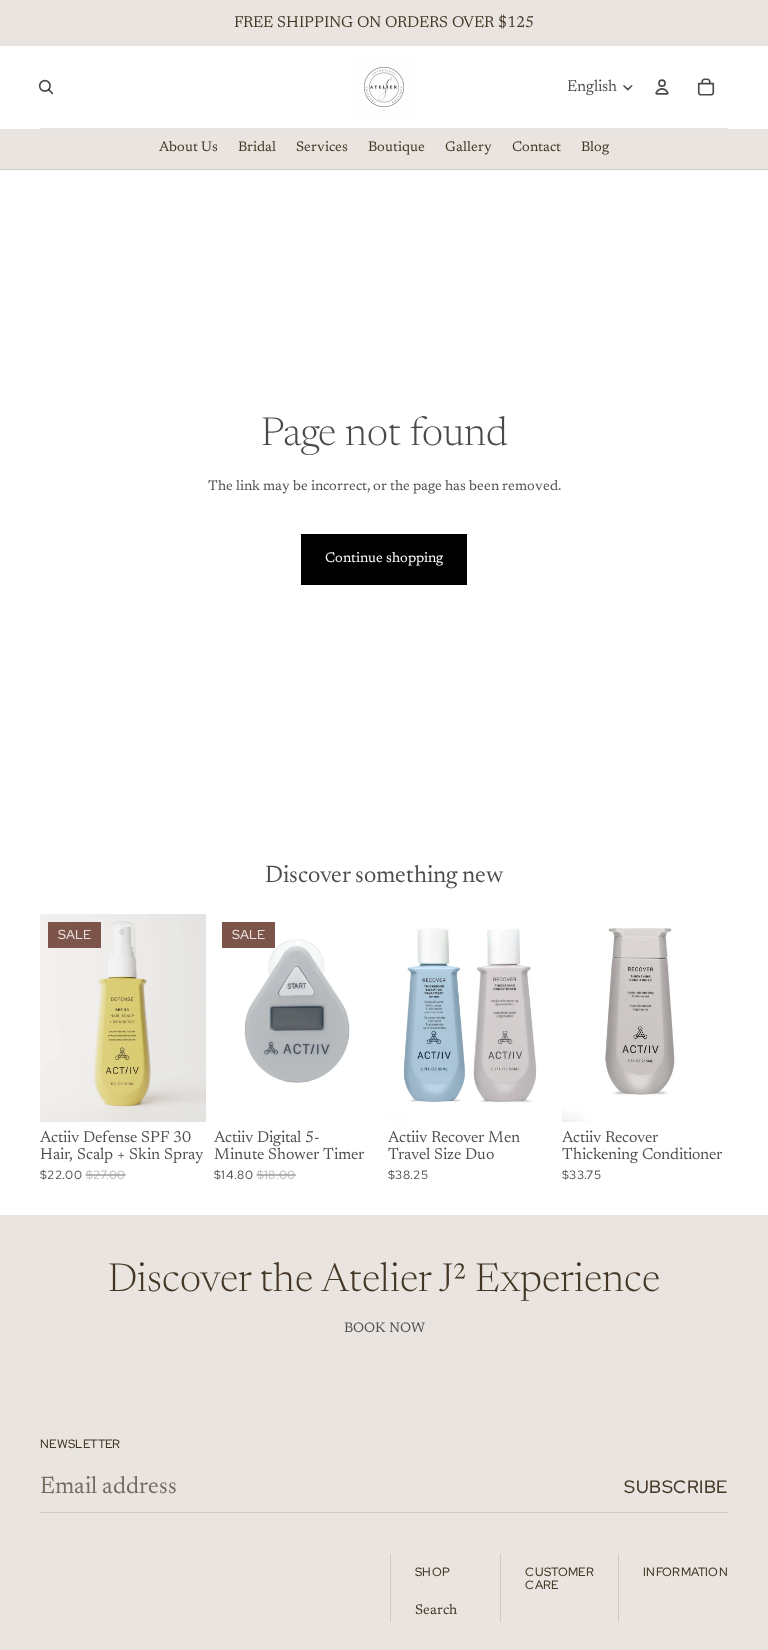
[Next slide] (190, 1018)
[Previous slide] (55, 1018)
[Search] (46, 87)
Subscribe (676, 1486)
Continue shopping (384, 559)
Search (436, 1611)
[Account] (662, 87)
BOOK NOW (384, 1329)
